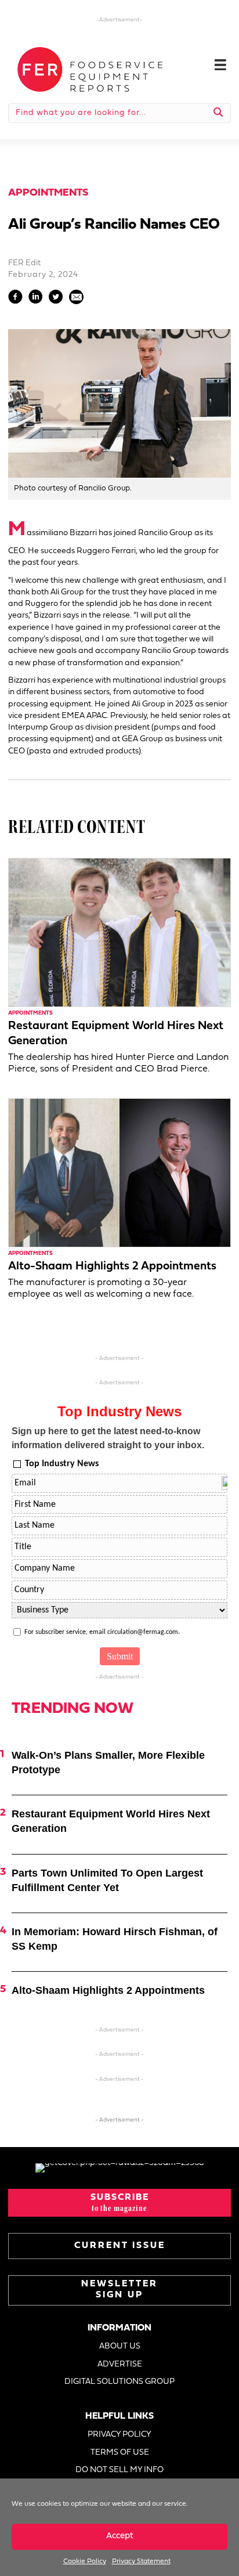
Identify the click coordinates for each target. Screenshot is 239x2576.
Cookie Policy (85, 2561)
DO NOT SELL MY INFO (119, 2470)
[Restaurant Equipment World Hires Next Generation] (119, 932)
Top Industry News (62, 1464)
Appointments (48, 193)
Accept (120, 2536)
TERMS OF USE (120, 2453)
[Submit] (218, 113)
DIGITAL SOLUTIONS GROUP (119, 2382)
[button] (119, 2203)
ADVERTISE (120, 2364)
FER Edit (24, 263)
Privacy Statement (141, 2561)
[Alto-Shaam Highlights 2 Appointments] (119, 1173)
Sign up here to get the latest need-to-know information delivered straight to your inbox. (108, 1438)
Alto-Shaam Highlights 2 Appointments (112, 1267)
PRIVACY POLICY (119, 2435)
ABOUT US (120, 2346)
